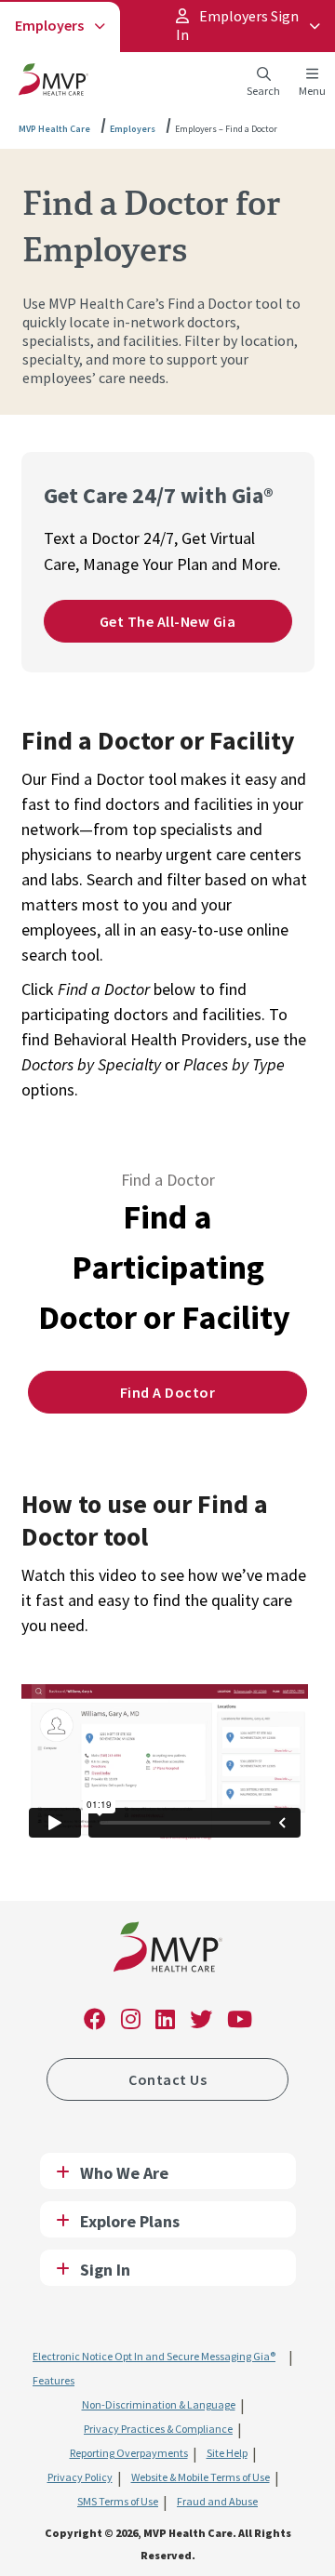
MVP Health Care (54, 129)
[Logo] (54, 83)
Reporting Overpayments (129, 2453)
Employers (49, 25)
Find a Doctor (168, 1392)
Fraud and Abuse (217, 2501)
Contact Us (167, 2079)
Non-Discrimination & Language (159, 2404)
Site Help (227, 2453)
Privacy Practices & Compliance (158, 2429)
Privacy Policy (80, 2477)
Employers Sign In (237, 25)
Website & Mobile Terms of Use (201, 2477)
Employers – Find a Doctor (226, 129)
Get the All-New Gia (168, 621)
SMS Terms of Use (118, 2501)
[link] (168, 1951)
